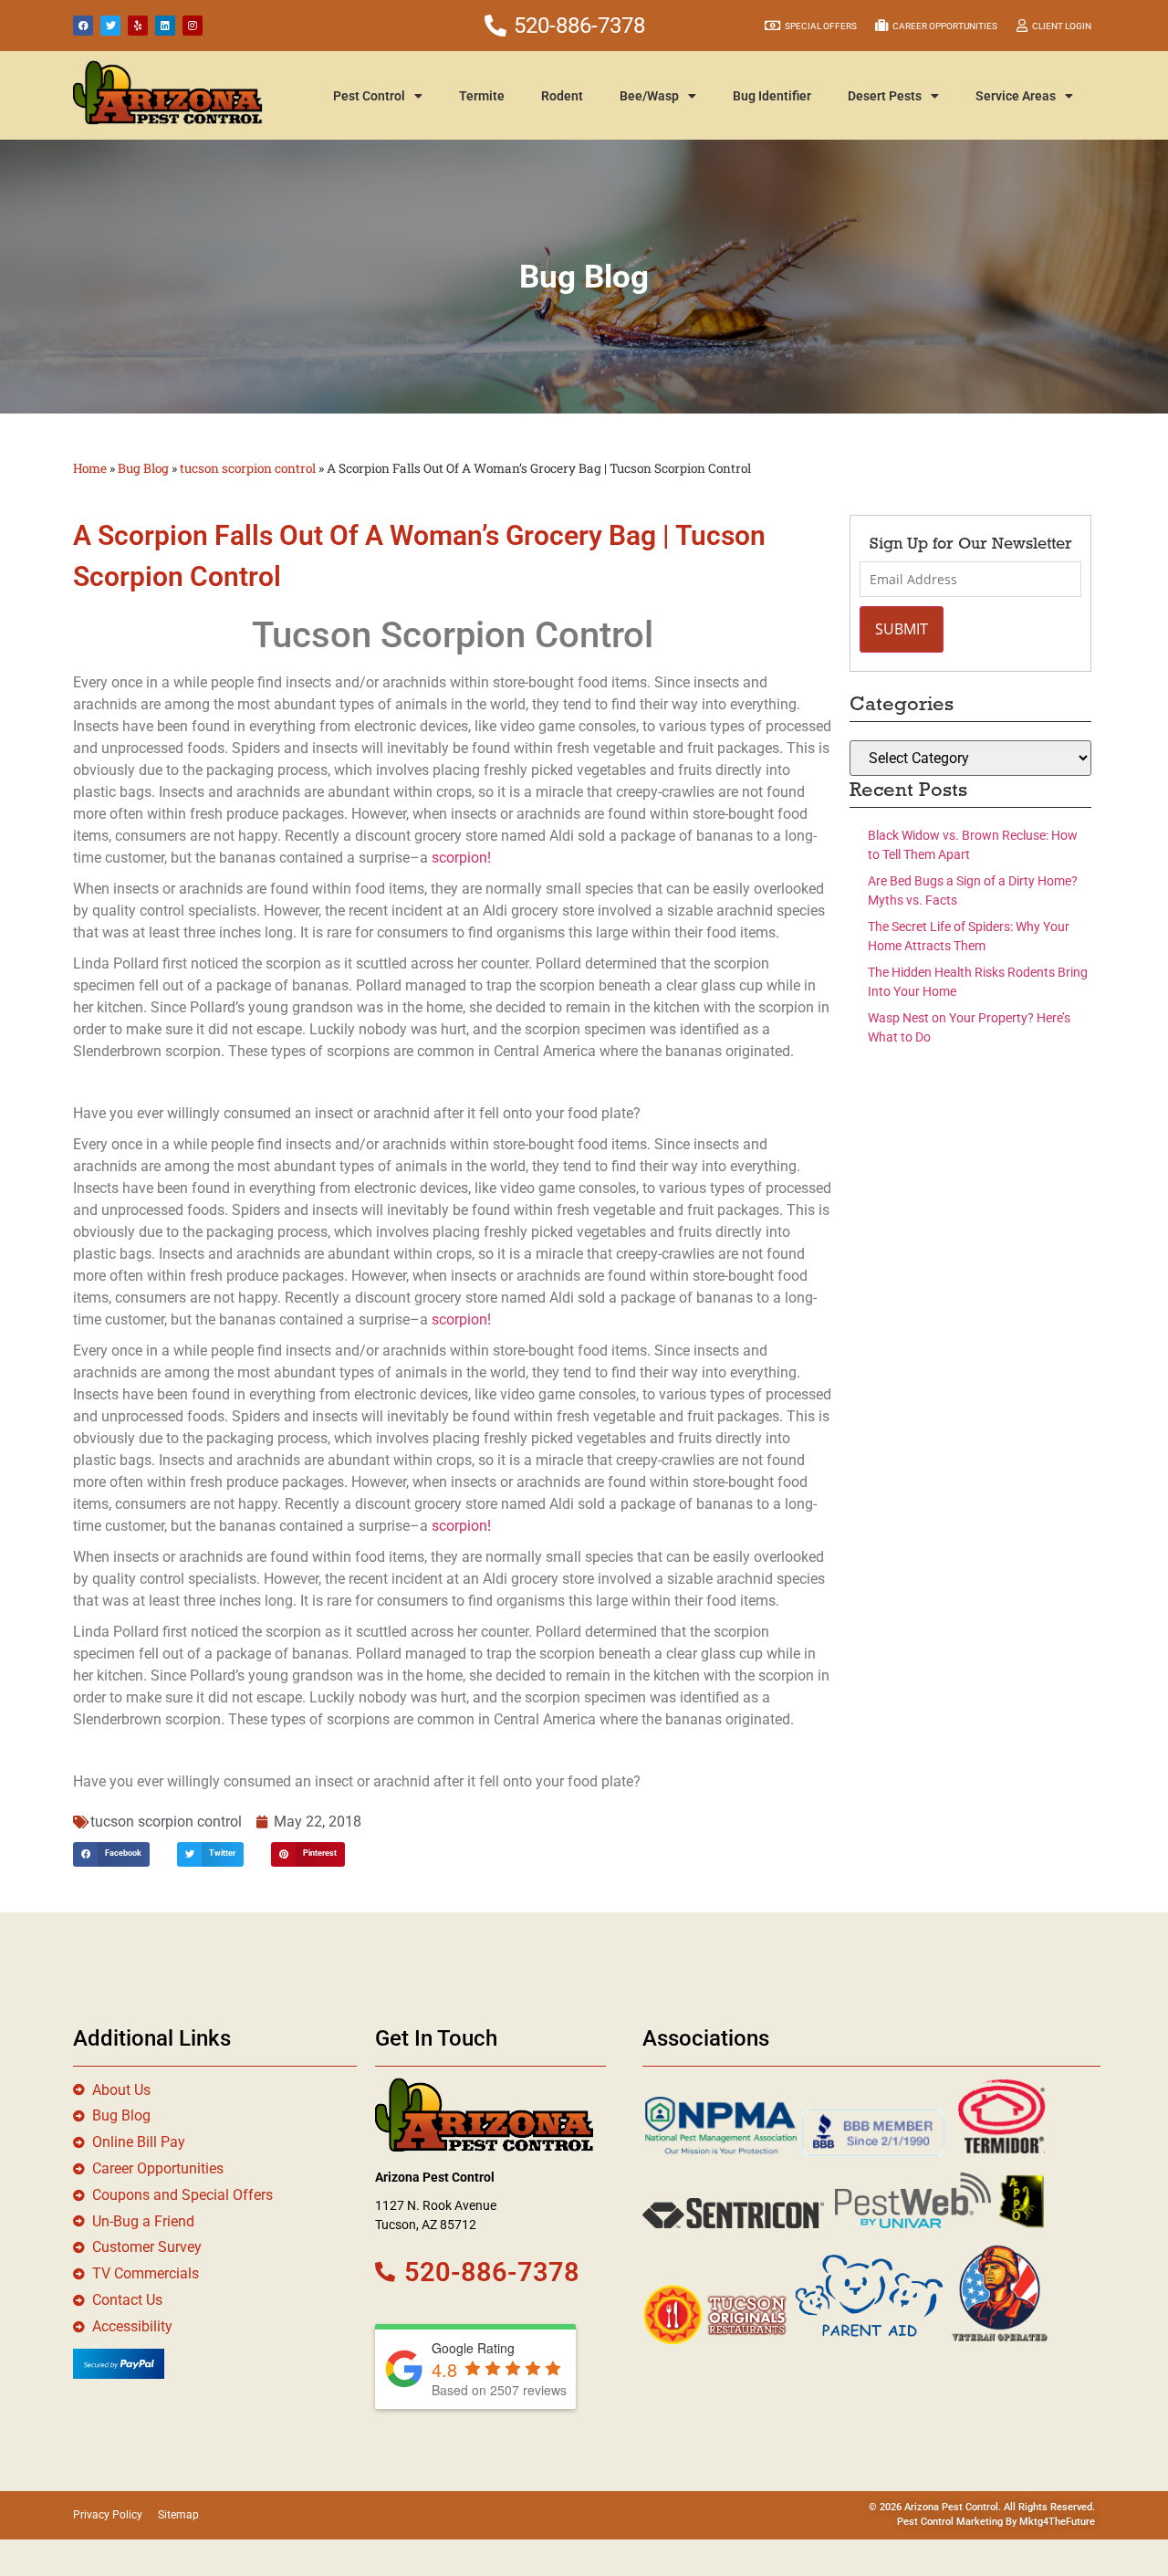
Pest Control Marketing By (958, 2522)
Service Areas (1016, 96)
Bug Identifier (772, 96)
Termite (482, 96)
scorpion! (461, 858)
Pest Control (369, 96)
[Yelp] (138, 26)
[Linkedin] (165, 26)
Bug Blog (143, 468)
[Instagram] (193, 26)
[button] (111, 1854)
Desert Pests (885, 96)
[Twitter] (110, 26)
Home (90, 468)
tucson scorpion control (248, 468)
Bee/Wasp (649, 96)
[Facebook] (83, 26)
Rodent (562, 96)
